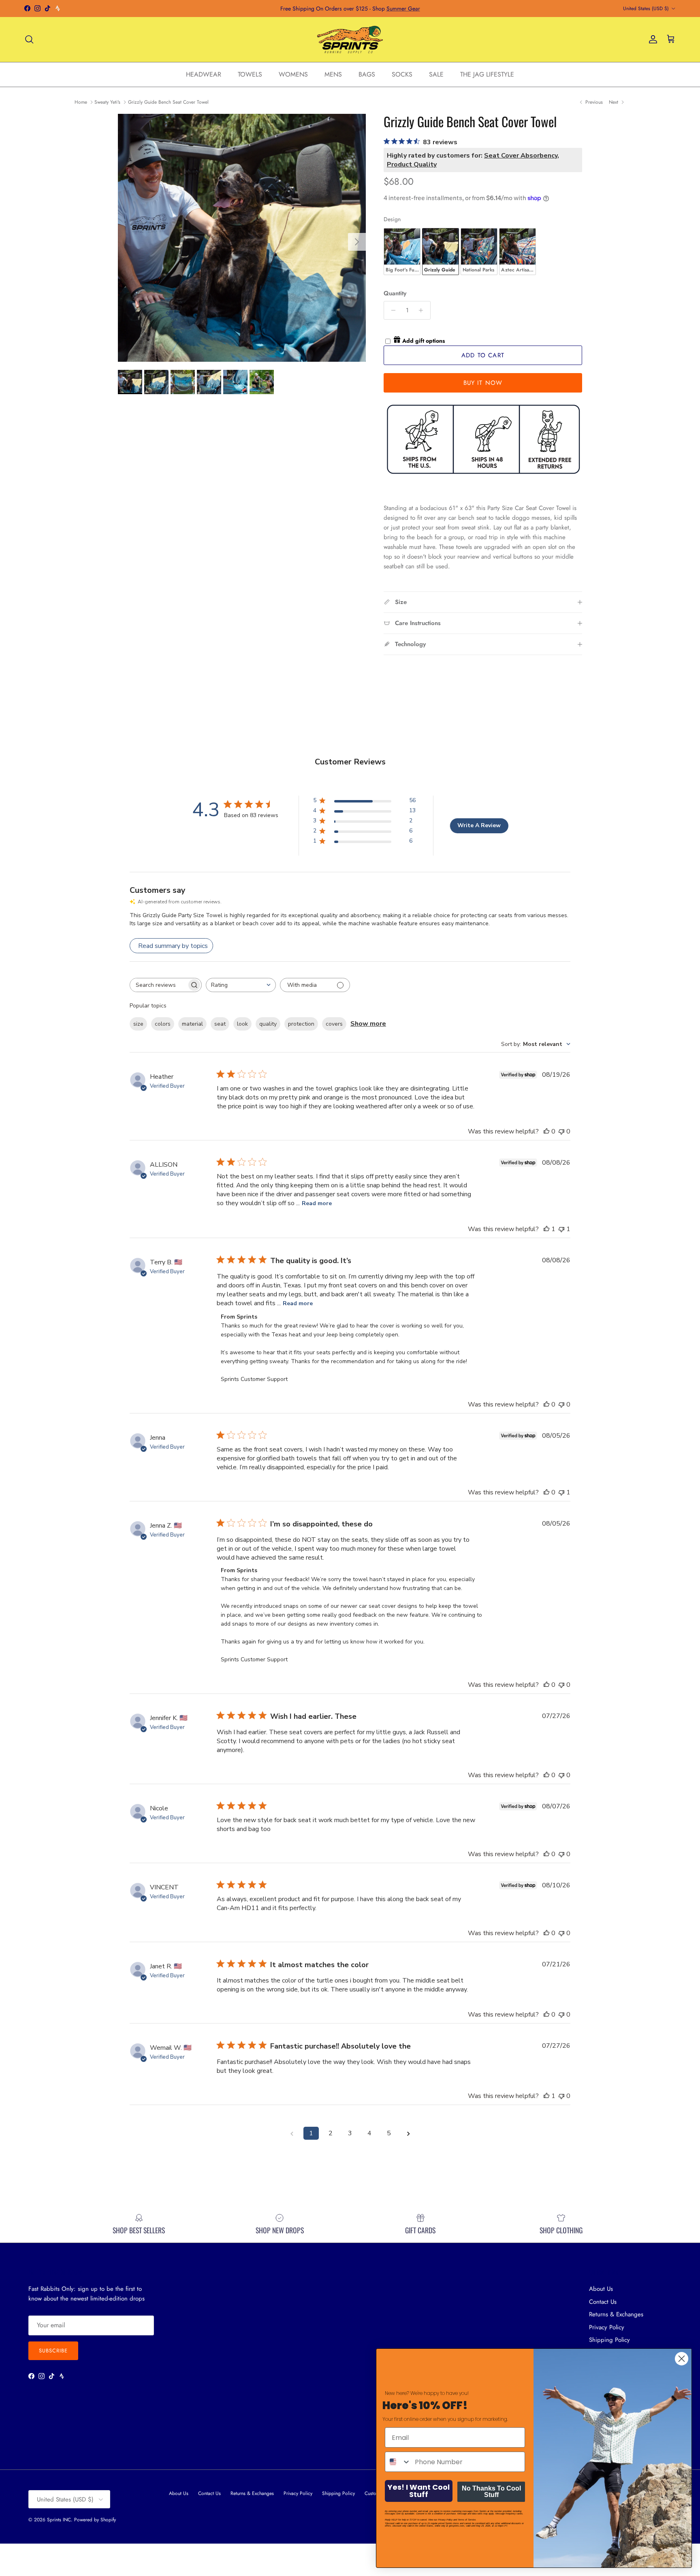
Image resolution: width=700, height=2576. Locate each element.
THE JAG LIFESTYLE (487, 74)
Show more (368, 1024)
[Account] (651, 39)
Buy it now (483, 383)
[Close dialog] (682, 2359)
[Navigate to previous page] (292, 2133)
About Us (601, 2289)
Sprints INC (59, 2520)
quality (268, 1024)
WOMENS (293, 74)
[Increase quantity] (423, 310)
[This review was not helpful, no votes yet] (561, 1131)
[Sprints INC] (350, 39)
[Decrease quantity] (391, 310)
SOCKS (402, 74)
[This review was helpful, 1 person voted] (546, 1229)
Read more (317, 1203)
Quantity (395, 293)
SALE (436, 74)
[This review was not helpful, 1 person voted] (561, 1229)
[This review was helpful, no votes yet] (546, 1131)
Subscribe (53, 2351)
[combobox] (241, 985)
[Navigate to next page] (408, 2133)
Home (81, 102)
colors (163, 1024)
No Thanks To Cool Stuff (491, 2492)
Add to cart (483, 355)
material (192, 1024)
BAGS (367, 74)
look (242, 1024)
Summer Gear (403, 9)
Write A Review (479, 825)
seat (220, 1024)
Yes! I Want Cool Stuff (419, 2491)
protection (301, 1024)
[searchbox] (158, 985)
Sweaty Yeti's (107, 102)
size (138, 1024)
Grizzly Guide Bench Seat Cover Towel (168, 102)
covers (334, 1024)
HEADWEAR (204, 74)
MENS (333, 74)
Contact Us (603, 2302)
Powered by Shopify (95, 2520)
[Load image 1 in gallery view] (242, 238)
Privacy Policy (607, 2327)
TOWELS (250, 74)
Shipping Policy (338, 2493)
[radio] (402, 252)
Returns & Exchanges (616, 2314)
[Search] (29, 39)
